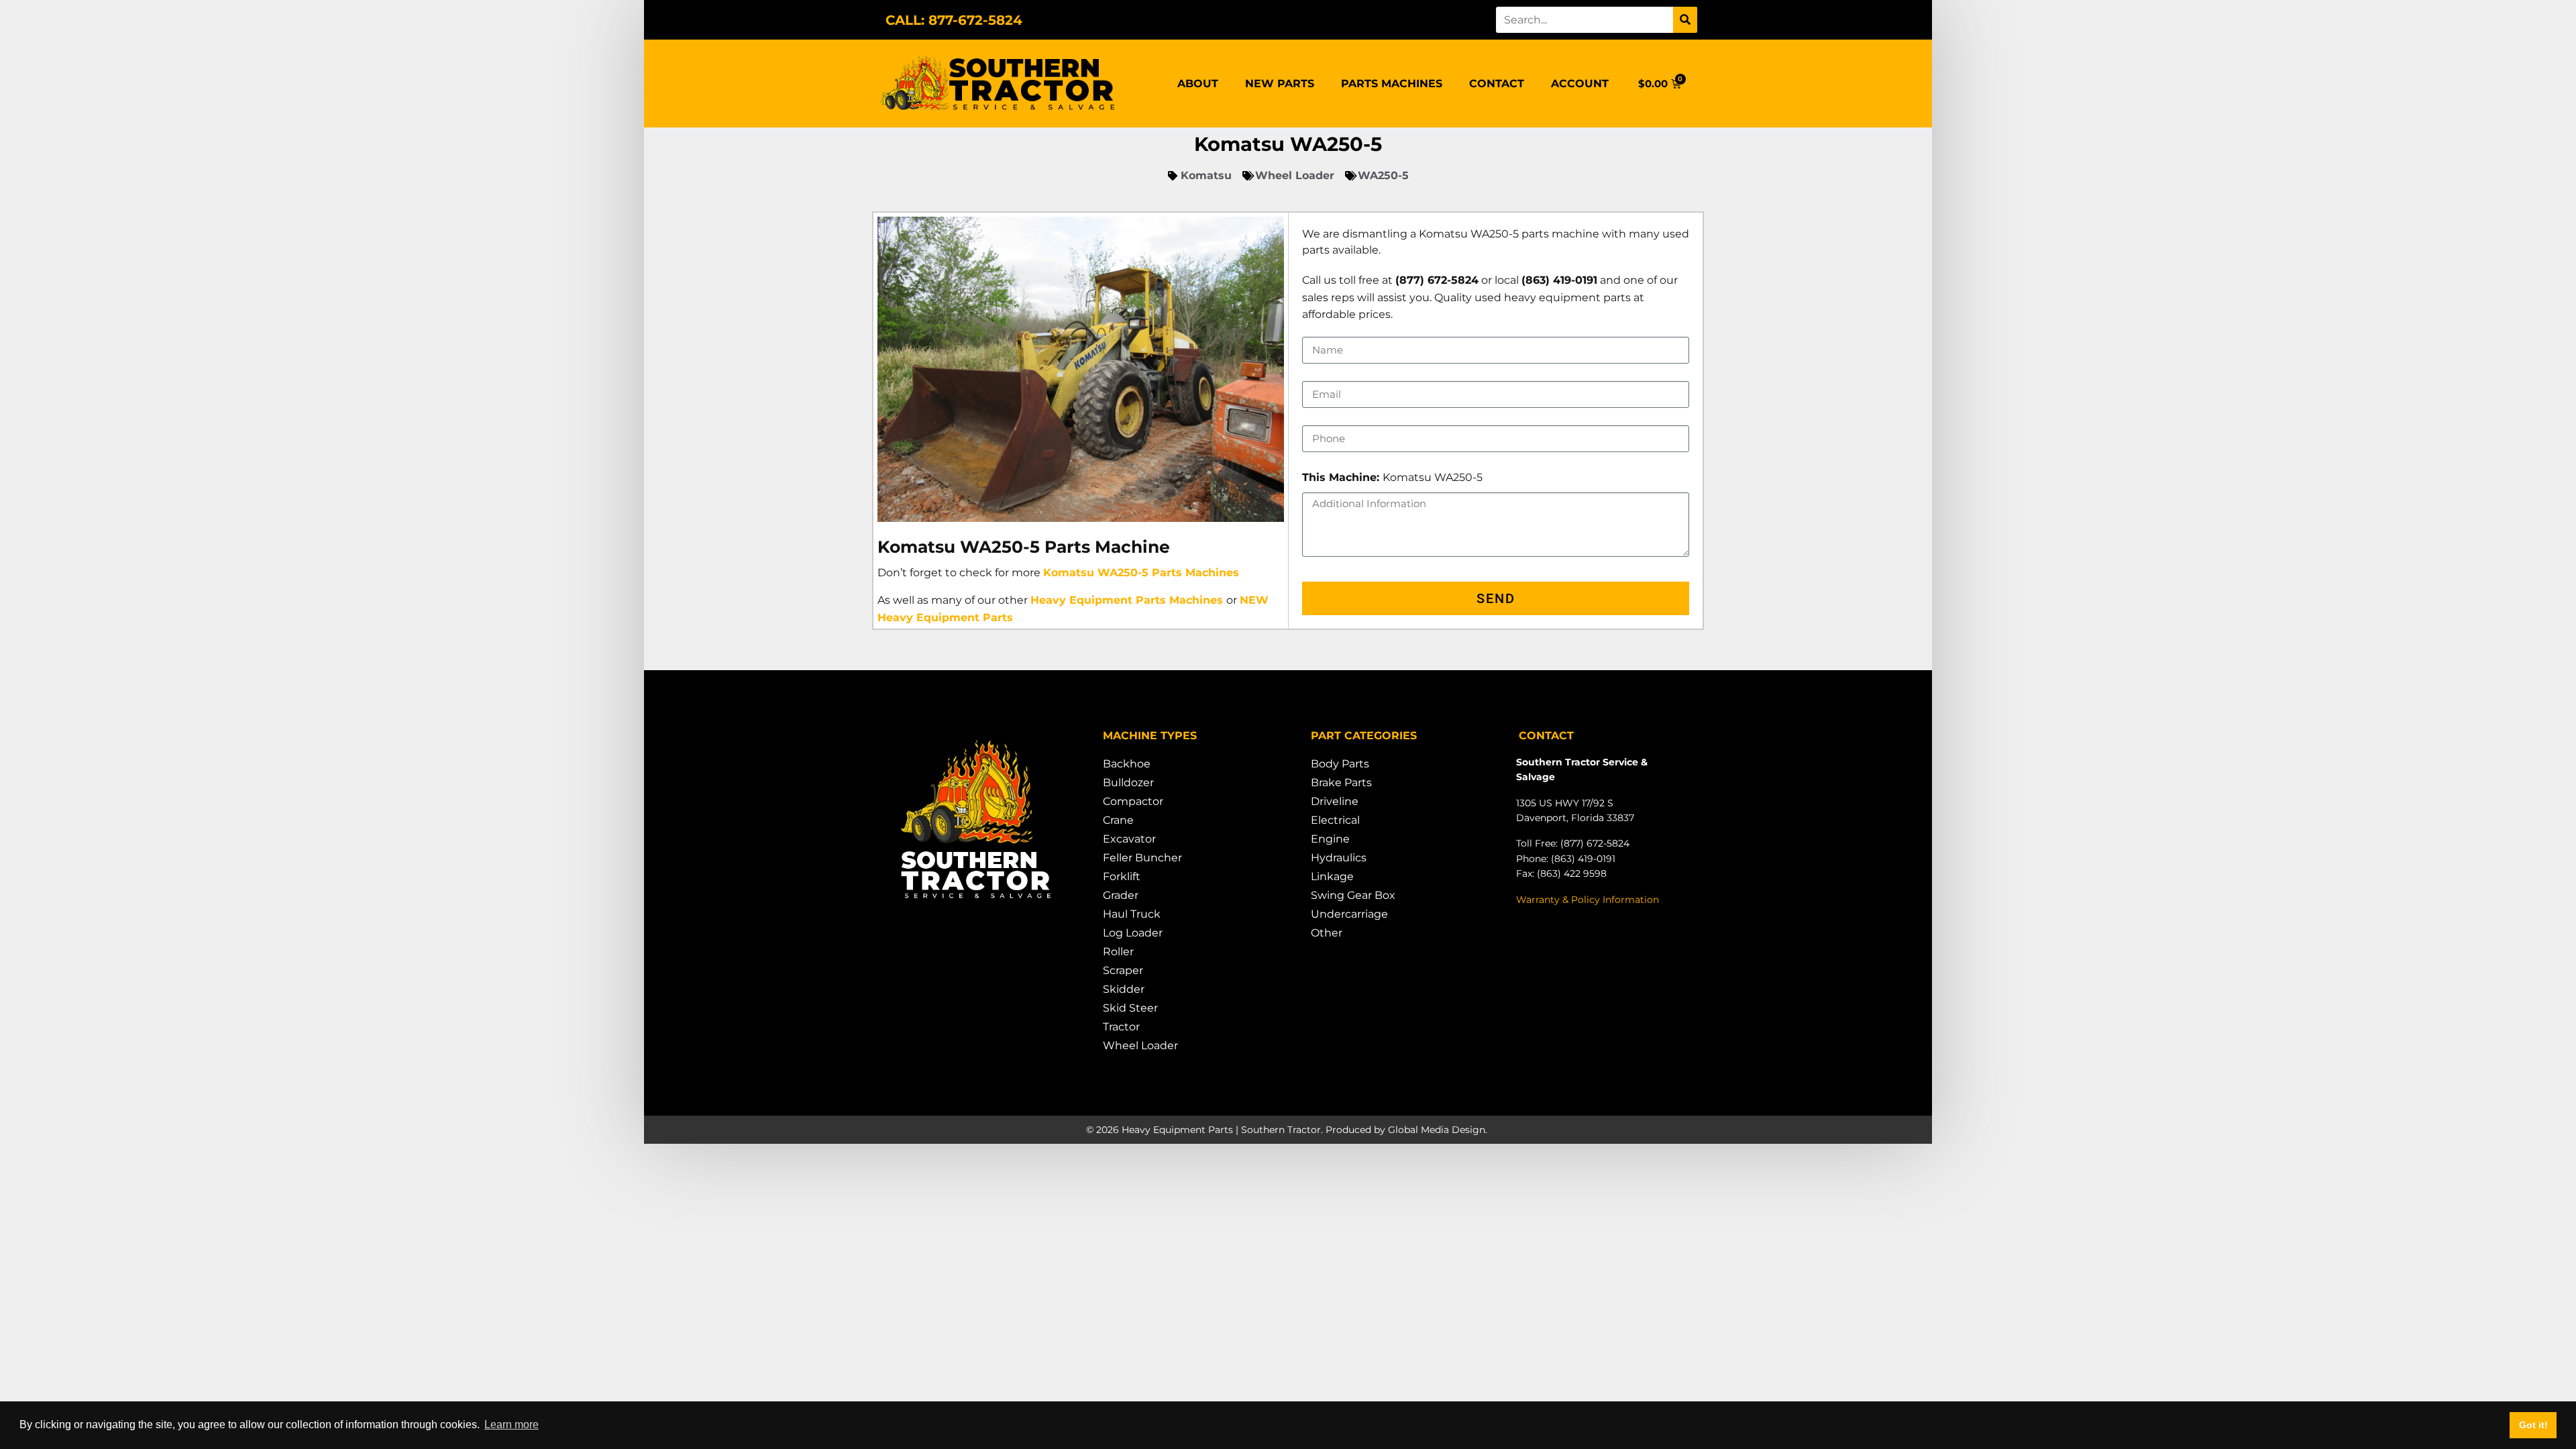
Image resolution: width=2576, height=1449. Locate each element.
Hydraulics (1339, 858)
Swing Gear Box (1353, 895)
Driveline (1335, 801)
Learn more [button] (512, 1425)
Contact (1497, 84)
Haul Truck (1132, 914)
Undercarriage (1349, 914)
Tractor (1121, 1027)
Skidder (1124, 989)
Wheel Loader (1140, 1045)
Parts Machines (1392, 84)
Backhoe (1127, 764)
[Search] (1685, 20)
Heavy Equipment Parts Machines (1127, 600)
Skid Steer (1130, 1008)
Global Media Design (1437, 1130)
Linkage (1332, 876)
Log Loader (1133, 933)
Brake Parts (1341, 783)
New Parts (1280, 84)
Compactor (1133, 801)
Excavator (1129, 839)
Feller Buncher (1142, 858)
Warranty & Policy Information (1588, 900)
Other (1327, 933)
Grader (1121, 895)
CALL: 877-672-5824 (954, 20)
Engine (1330, 839)
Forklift (1122, 876)
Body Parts (1340, 764)
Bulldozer (1128, 783)
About (1198, 84)
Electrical (1335, 820)
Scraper (1123, 970)
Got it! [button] (2533, 1425)
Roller (1118, 952)
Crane (1118, 820)
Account (1580, 84)
